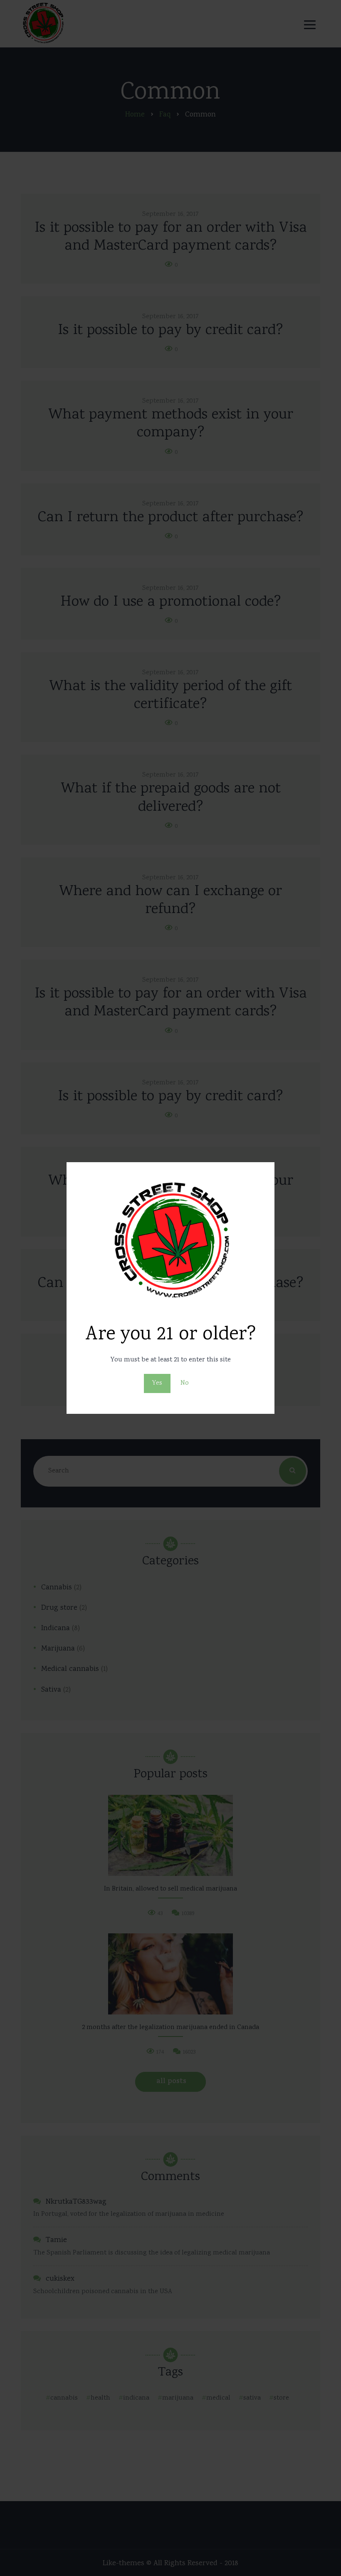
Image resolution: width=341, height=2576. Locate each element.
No (185, 1383)
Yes (157, 1383)
